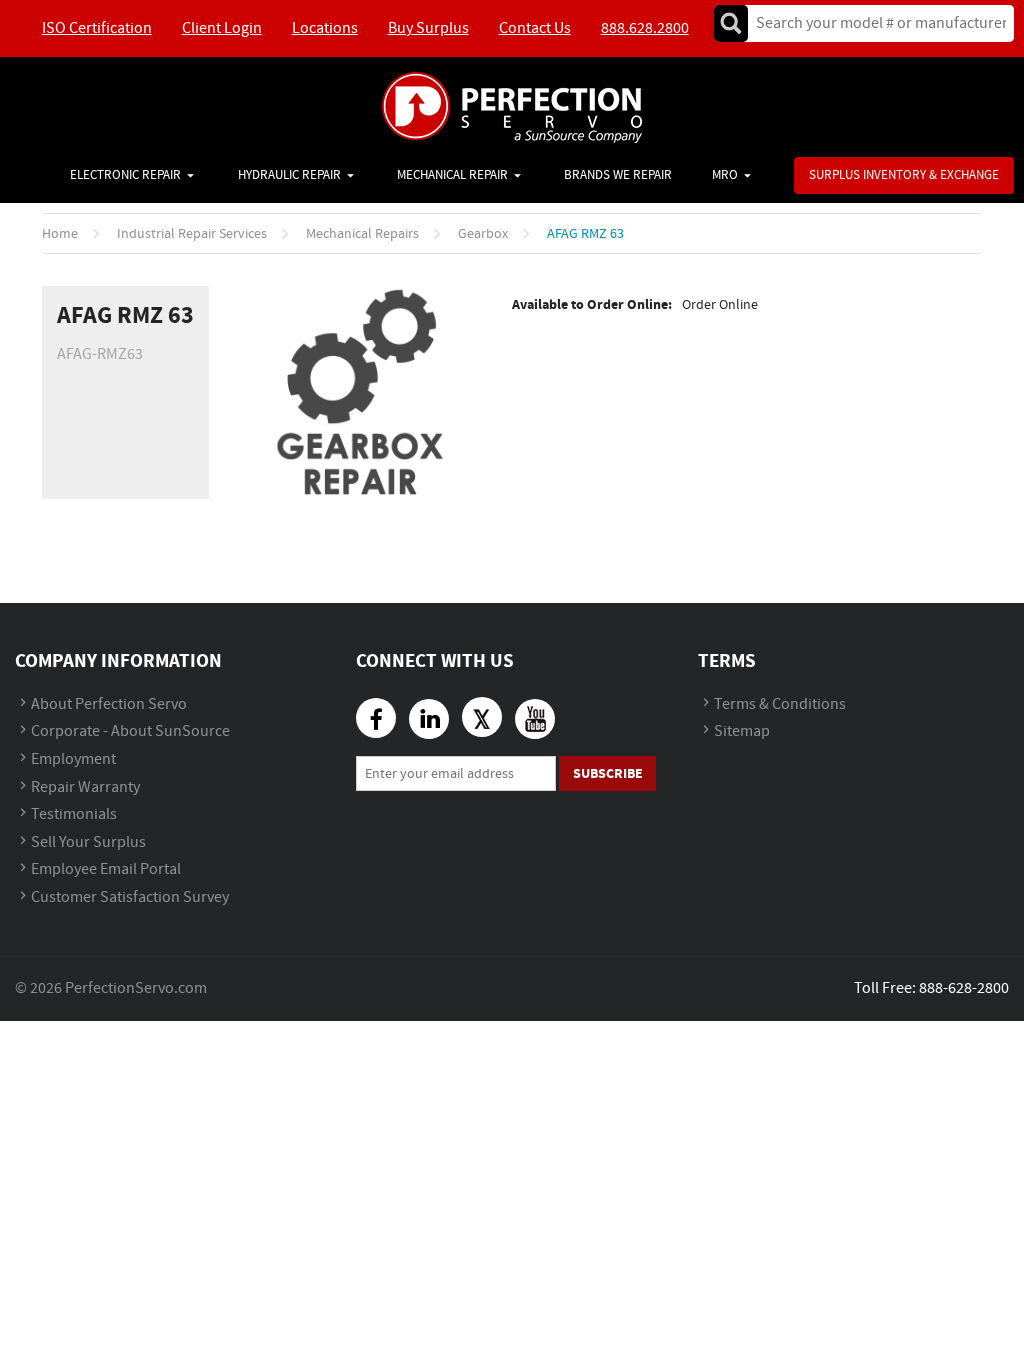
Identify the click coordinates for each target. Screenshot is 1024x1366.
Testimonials (74, 814)
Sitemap (742, 731)
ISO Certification (97, 28)
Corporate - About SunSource (130, 731)
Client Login (222, 28)
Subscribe (608, 773)
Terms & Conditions (780, 704)
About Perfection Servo (109, 704)
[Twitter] (482, 717)
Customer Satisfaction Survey (130, 897)
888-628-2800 (964, 988)
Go (731, 23)
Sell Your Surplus (88, 842)
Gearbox (483, 234)
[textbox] (874, 23)
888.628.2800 (645, 28)
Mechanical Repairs (362, 234)
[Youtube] (535, 719)
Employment (73, 759)
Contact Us (535, 28)
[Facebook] (376, 718)
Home (60, 234)
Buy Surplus (428, 28)
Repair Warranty (85, 787)
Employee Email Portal (106, 869)
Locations (325, 28)
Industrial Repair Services (192, 234)
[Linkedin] (429, 719)
